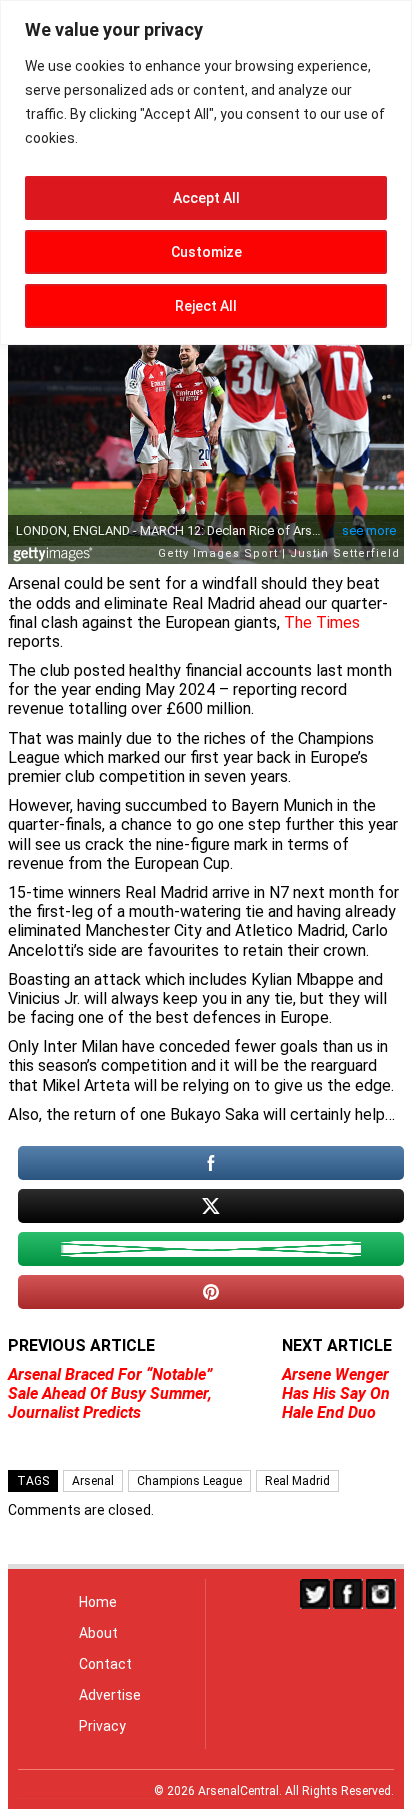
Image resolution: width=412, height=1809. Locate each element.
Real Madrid (297, 1481)
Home (98, 1602)
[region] (206, 172)
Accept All (206, 198)
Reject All (206, 306)
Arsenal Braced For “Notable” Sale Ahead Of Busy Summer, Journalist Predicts (110, 1393)
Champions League (189, 1481)
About (98, 1633)
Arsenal (93, 1481)
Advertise (110, 1695)
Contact (105, 1664)
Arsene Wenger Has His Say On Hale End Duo (336, 1393)
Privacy (102, 1726)
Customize (206, 252)
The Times (322, 622)
